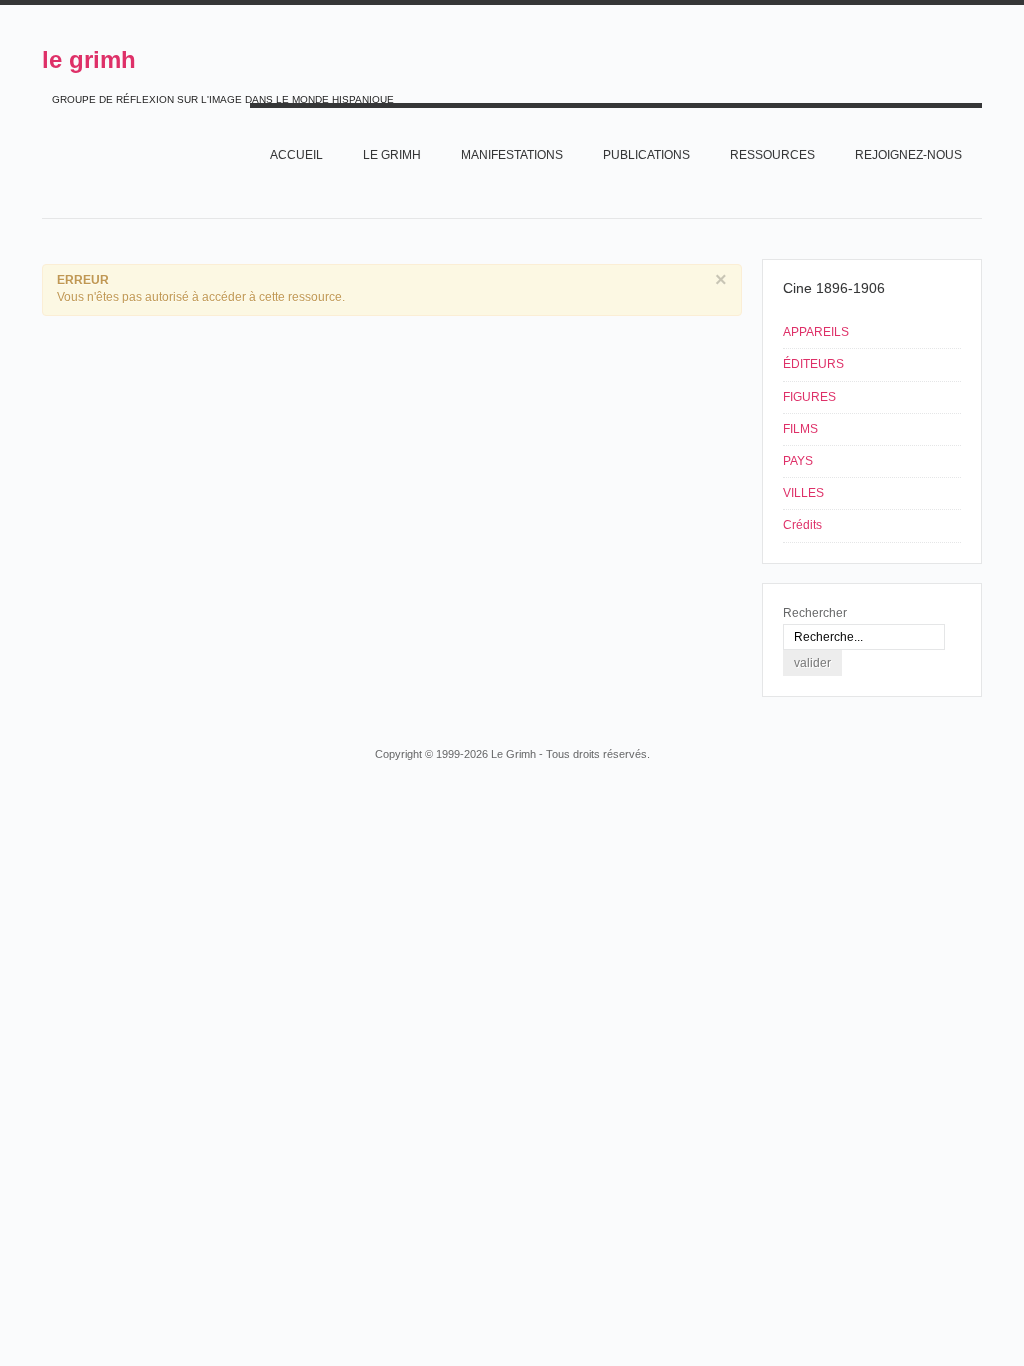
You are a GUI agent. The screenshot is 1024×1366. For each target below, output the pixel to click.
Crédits (802, 525)
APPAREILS (816, 332)
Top (980, 716)
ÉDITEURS (813, 364)
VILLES (803, 493)
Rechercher (815, 613)
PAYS (798, 461)
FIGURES (809, 397)
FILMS (800, 429)
